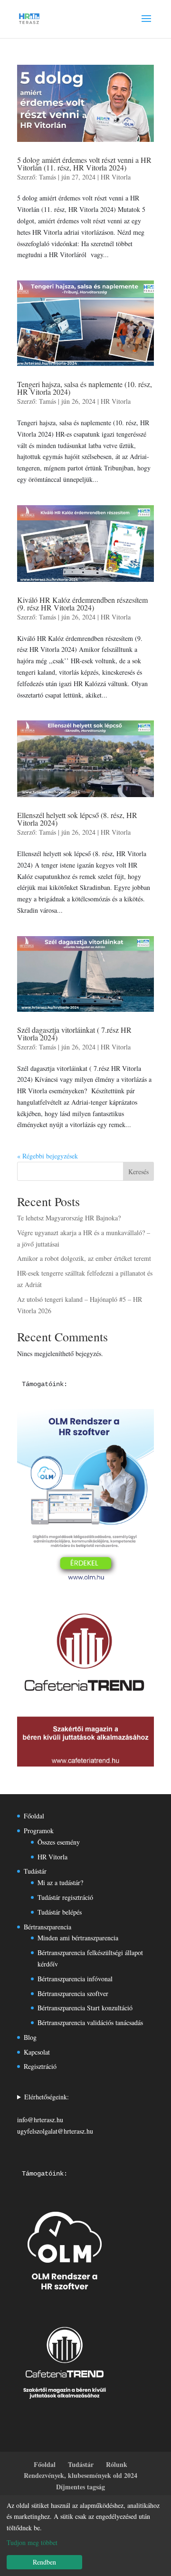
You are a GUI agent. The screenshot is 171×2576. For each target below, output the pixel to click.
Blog (30, 2037)
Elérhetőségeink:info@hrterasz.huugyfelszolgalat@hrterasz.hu (55, 2114)
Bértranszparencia (47, 1927)
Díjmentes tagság (81, 2487)
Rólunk (117, 2464)
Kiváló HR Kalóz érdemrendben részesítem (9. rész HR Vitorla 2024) (82, 604)
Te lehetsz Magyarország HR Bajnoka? (69, 1218)
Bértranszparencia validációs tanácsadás (90, 2022)
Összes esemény (59, 1842)
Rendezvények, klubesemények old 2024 (81, 2475)
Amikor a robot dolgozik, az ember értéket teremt (84, 1258)
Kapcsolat (37, 2052)
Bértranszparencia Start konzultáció (85, 2008)
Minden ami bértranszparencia (78, 1938)
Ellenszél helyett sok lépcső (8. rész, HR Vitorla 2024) (77, 819)
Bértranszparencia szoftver (73, 1993)
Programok (39, 1831)
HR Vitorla (116, 177)
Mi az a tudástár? (60, 1882)
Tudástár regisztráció (65, 1897)
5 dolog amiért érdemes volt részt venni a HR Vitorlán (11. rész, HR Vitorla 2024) (84, 164)
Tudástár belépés (60, 1912)
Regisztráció (40, 2066)
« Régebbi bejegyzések (47, 1156)
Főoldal (34, 1816)
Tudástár (35, 1871)
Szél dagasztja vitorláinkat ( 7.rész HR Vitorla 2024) (74, 1033)
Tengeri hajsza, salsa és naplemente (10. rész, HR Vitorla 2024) (85, 388)
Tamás (47, 177)
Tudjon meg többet (32, 2542)
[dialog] (85, 2536)
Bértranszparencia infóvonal (75, 1979)
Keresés (138, 1172)
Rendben (44, 2562)
